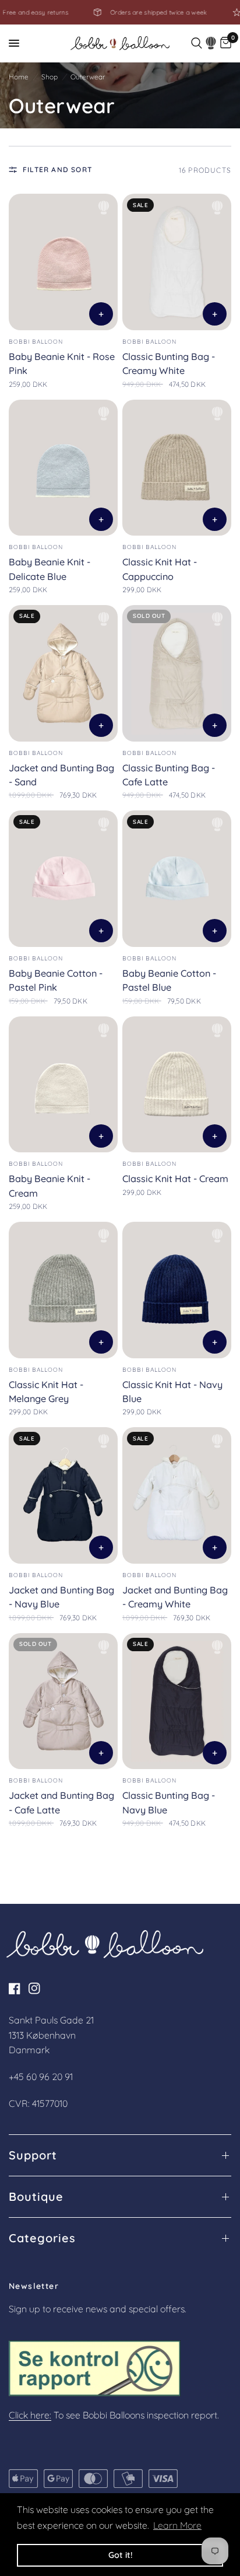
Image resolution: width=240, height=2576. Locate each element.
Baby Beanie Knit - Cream (50, 1186)
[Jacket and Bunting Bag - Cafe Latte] (63, 1701)
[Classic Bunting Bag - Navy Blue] (177, 1701)
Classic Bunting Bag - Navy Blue (169, 1802)
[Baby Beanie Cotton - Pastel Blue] (177, 879)
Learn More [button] (177, 2525)
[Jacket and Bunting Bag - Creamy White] (177, 1495)
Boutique (36, 2197)
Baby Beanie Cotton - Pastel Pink (56, 980)
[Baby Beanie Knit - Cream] (63, 1085)
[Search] (197, 43)
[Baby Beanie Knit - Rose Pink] (63, 262)
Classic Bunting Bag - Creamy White (169, 363)
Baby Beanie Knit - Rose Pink (62, 363)
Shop (50, 77)
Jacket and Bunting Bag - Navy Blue (61, 1597)
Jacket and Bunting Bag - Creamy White (175, 1597)
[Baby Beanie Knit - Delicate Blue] (63, 468)
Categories (42, 2238)
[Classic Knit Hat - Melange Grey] (63, 1290)
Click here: (30, 2415)
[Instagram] (37, 1988)
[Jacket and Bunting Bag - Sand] (63, 673)
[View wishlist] (211, 43)
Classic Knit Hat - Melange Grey (46, 1392)
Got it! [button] (120, 2555)
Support (33, 2155)
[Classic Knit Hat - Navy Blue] (177, 1290)
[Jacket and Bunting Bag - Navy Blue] (63, 1495)
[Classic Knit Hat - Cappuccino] (177, 468)
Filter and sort (57, 169)
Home (19, 77)
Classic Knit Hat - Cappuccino (160, 569)
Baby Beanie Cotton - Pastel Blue (169, 980)
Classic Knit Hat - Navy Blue (172, 1392)
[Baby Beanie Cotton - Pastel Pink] (63, 879)
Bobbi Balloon (36, 342)
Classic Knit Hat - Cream (175, 1179)
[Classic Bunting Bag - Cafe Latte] (177, 673)
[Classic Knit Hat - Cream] (177, 1085)
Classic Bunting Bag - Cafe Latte (169, 775)
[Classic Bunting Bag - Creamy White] (177, 262)
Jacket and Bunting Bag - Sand (61, 775)
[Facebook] (17, 1988)
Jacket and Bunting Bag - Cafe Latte (61, 1802)
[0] (226, 43)
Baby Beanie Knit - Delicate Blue (50, 569)
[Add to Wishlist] (104, 208)
